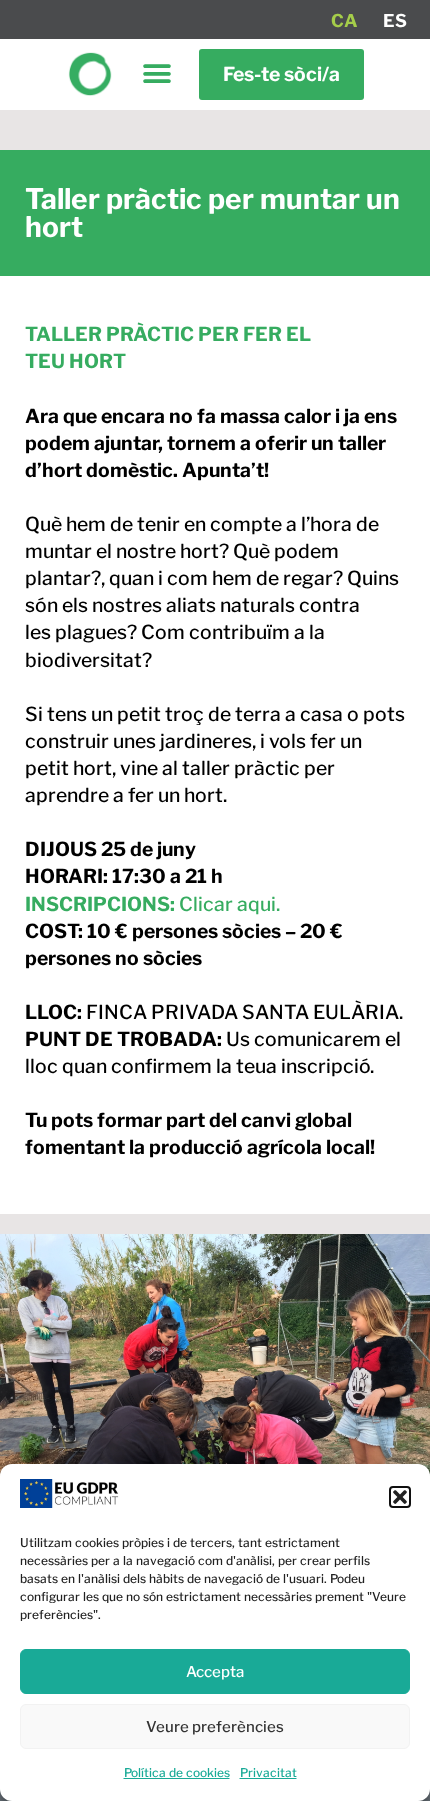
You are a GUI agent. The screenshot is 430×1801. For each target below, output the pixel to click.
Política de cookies (177, 1772)
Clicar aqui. (152, 904)
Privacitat (268, 1772)
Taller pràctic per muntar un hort (212, 213)
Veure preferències (215, 1727)
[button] (400, 1497)
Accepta (215, 1672)
